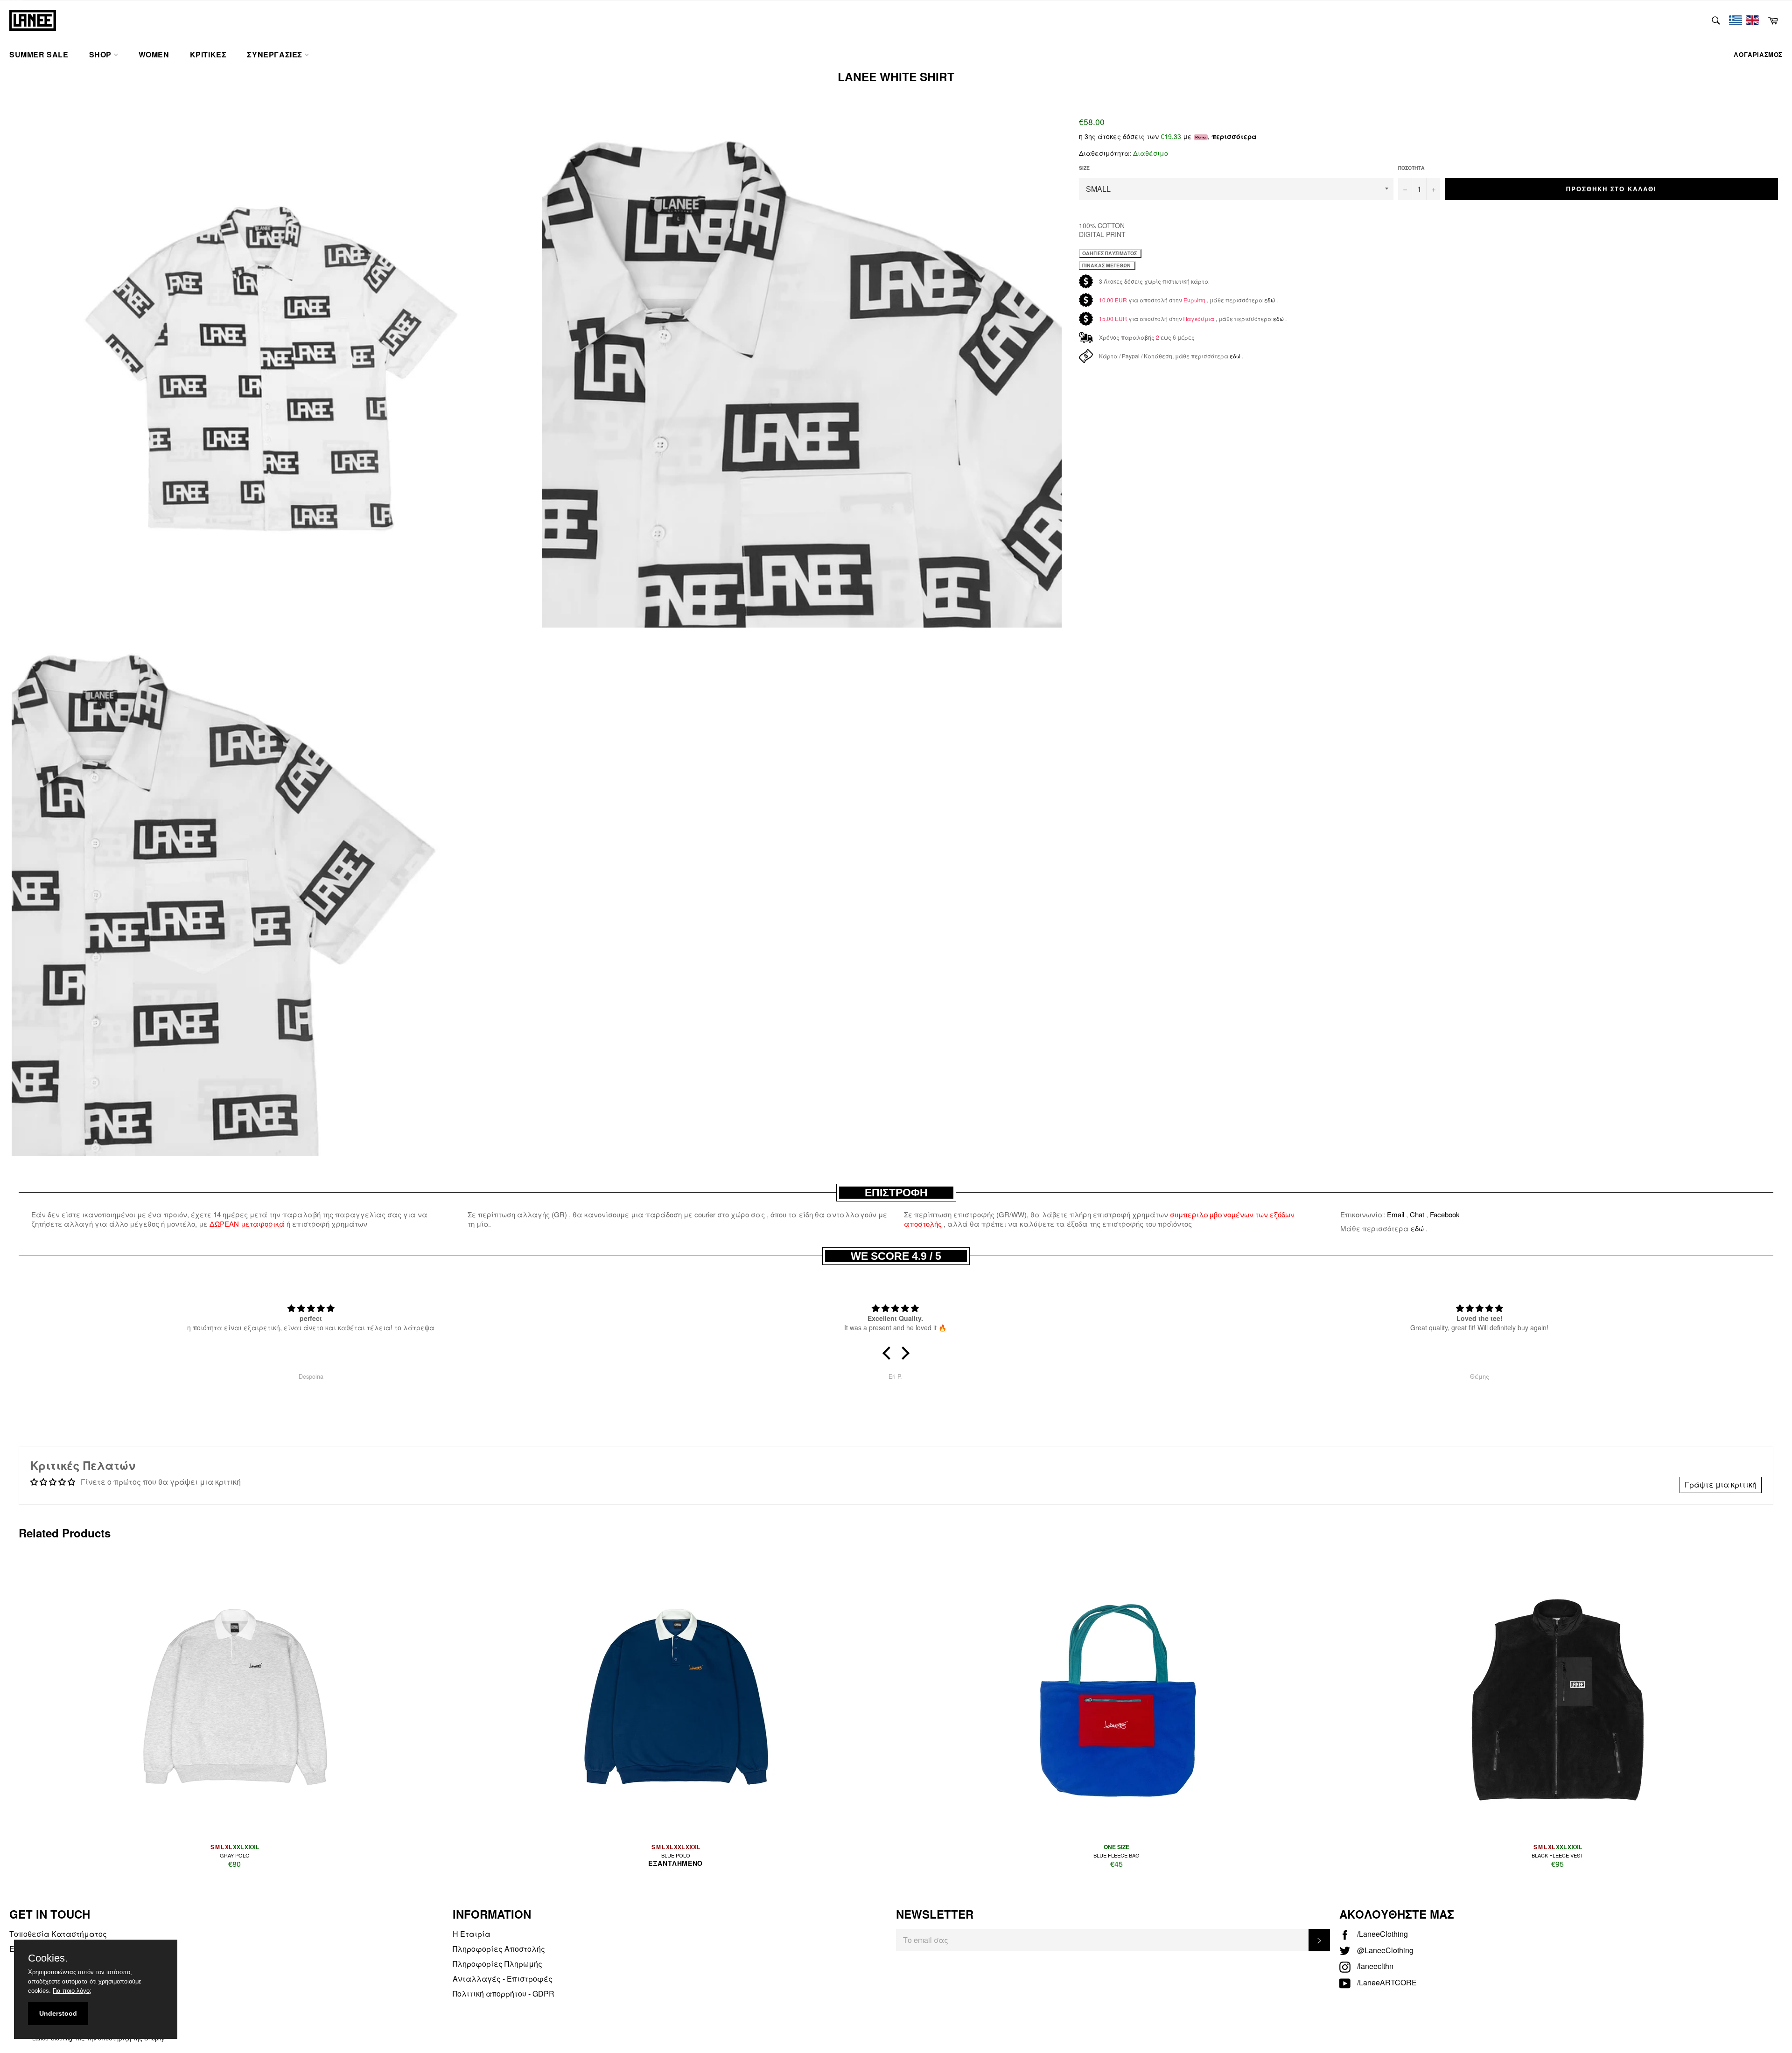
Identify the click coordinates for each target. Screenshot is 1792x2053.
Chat (1417, 1214)
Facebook (1445, 1214)
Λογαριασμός (1758, 54)
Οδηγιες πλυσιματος (1110, 253)
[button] (889, 1353)
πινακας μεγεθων (1107, 265)
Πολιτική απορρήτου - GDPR (504, 1994)
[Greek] (1736, 20)
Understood (58, 2013)
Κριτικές (208, 54)
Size (1084, 168)
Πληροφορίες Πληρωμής (497, 1964)
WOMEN (154, 54)
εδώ (1270, 300)
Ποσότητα (1411, 168)
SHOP (101, 54)
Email (1396, 1214)
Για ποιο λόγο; (72, 1991)
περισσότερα (1234, 136)
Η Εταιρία (472, 1934)
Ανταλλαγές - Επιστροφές (503, 1979)
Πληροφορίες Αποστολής (499, 1949)
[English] (1752, 20)
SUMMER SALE (39, 54)
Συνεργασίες (276, 54)
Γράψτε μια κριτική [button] (1721, 1484)
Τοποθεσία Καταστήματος (58, 1934)
